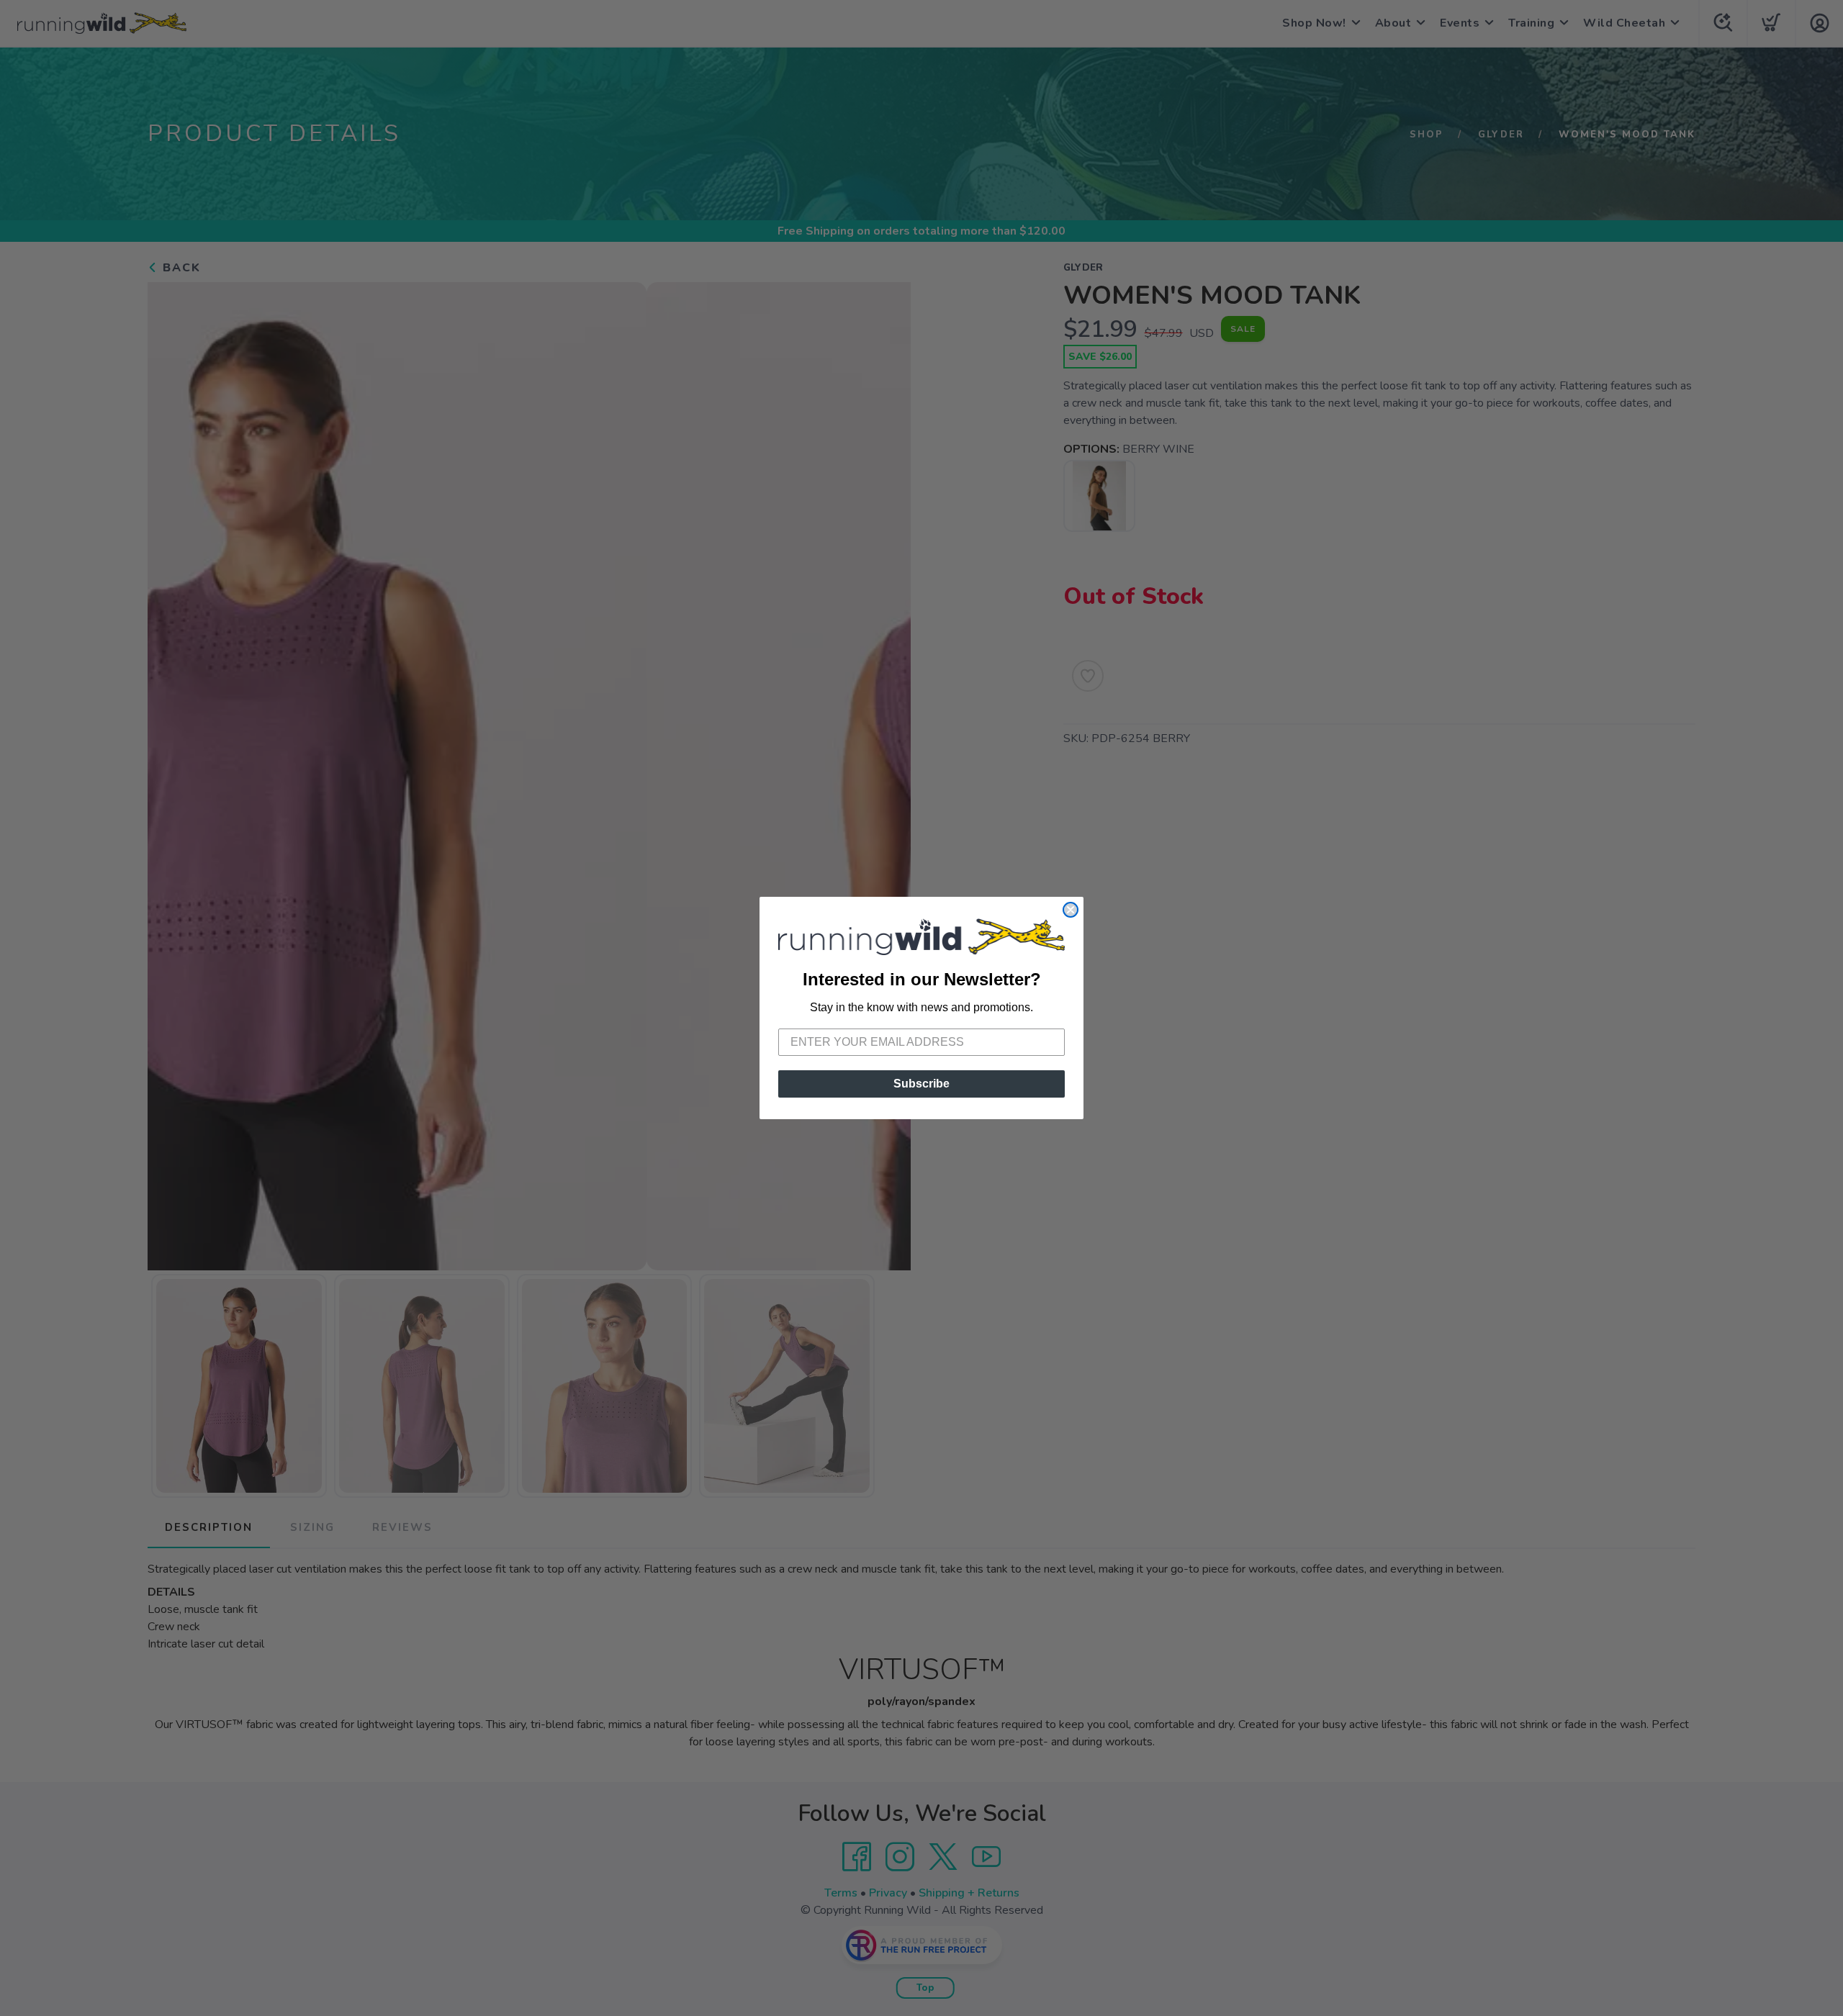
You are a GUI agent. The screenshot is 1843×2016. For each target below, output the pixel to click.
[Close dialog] (1071, 910)
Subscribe (921, 1084)
